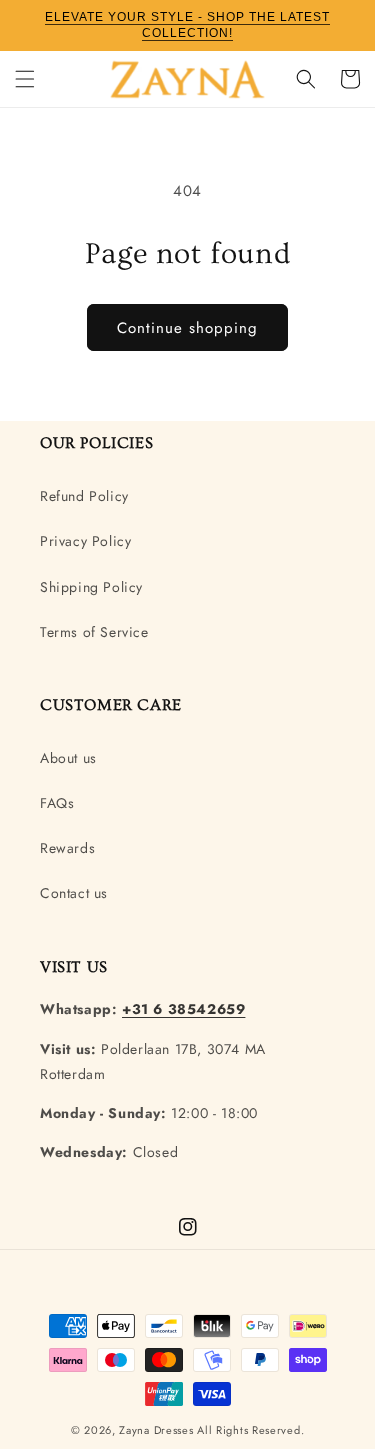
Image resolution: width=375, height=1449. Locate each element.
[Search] (306, 79)
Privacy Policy (85, 541)
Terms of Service (94, 632)
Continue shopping (187, 328)
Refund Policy (84, 496)
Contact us (74, 893)
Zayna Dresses (156, 1430)
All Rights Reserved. (250, 1430)
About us (68, 758)
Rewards (67, 848)
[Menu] (25, 79)
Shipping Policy (91, 587)
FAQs (57, 803)
